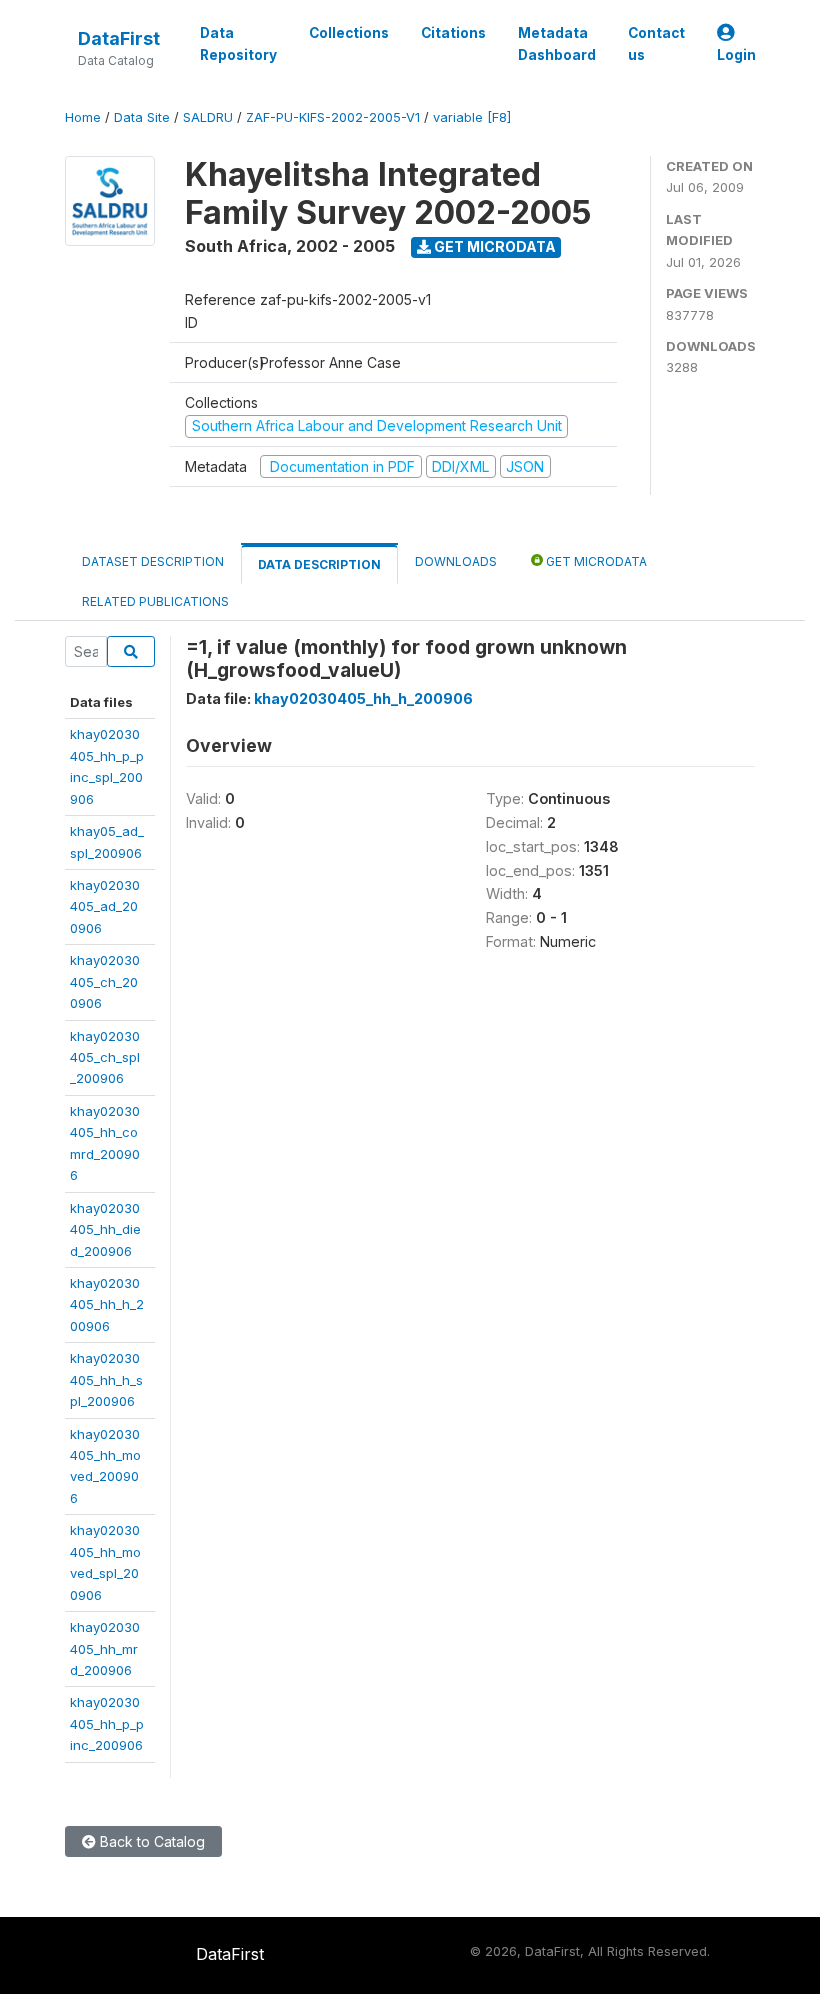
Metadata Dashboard (557, 44)
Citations (453, 33)
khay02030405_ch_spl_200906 (105, 1057)
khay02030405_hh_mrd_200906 (105, 1648)
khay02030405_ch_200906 (105, 981)
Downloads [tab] (456, 561)
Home (83, 117)
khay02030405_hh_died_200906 (105, 1229)
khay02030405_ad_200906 (105, 906)
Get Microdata (493, 246)
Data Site (142, 117)
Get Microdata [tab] (595, 561)
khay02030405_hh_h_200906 (107, 1304)
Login (736, 55)
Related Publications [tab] (155, 601)
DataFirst (119, 38)
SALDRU (208, 117)
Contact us (656, 44)
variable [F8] (472, 117)
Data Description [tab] (319, 564)
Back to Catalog (150, 1841)
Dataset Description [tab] (153, 561)
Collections (349, 33)
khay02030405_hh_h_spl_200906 (106, 1379)
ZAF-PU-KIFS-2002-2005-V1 (333, 117)
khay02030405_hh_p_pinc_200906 (107, 1723)
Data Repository (238, 44)
